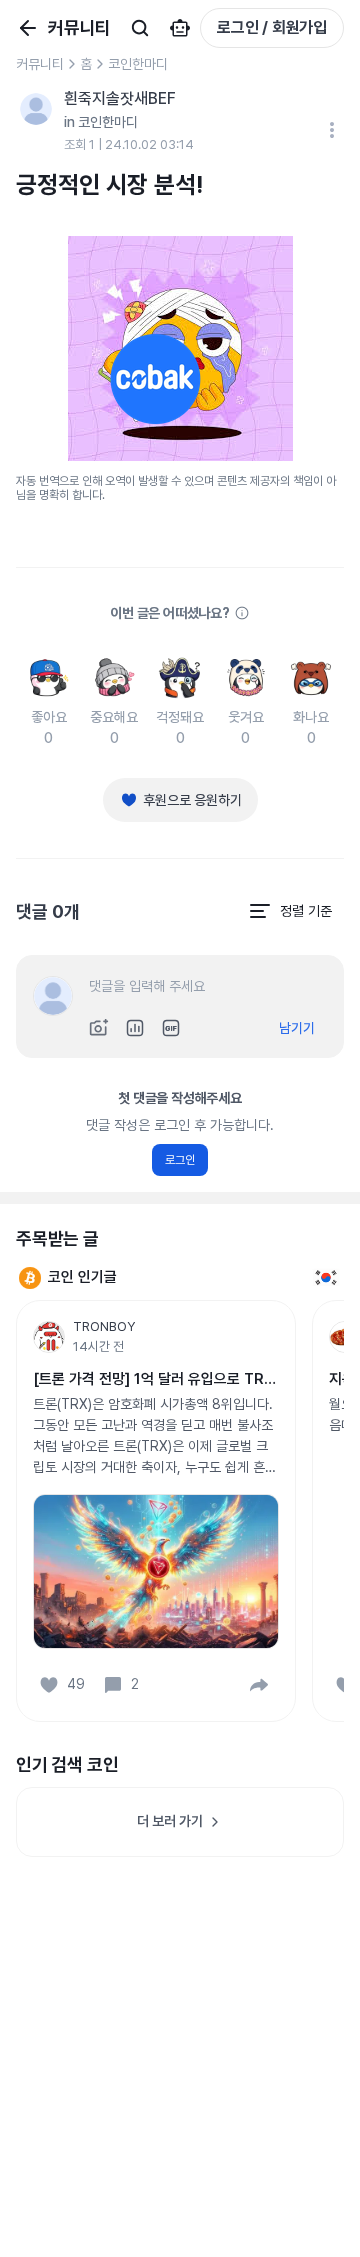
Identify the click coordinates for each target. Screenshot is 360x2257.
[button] (259, 1685)
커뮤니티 (40, 64)
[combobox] (290, 911)
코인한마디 (138, 64)
